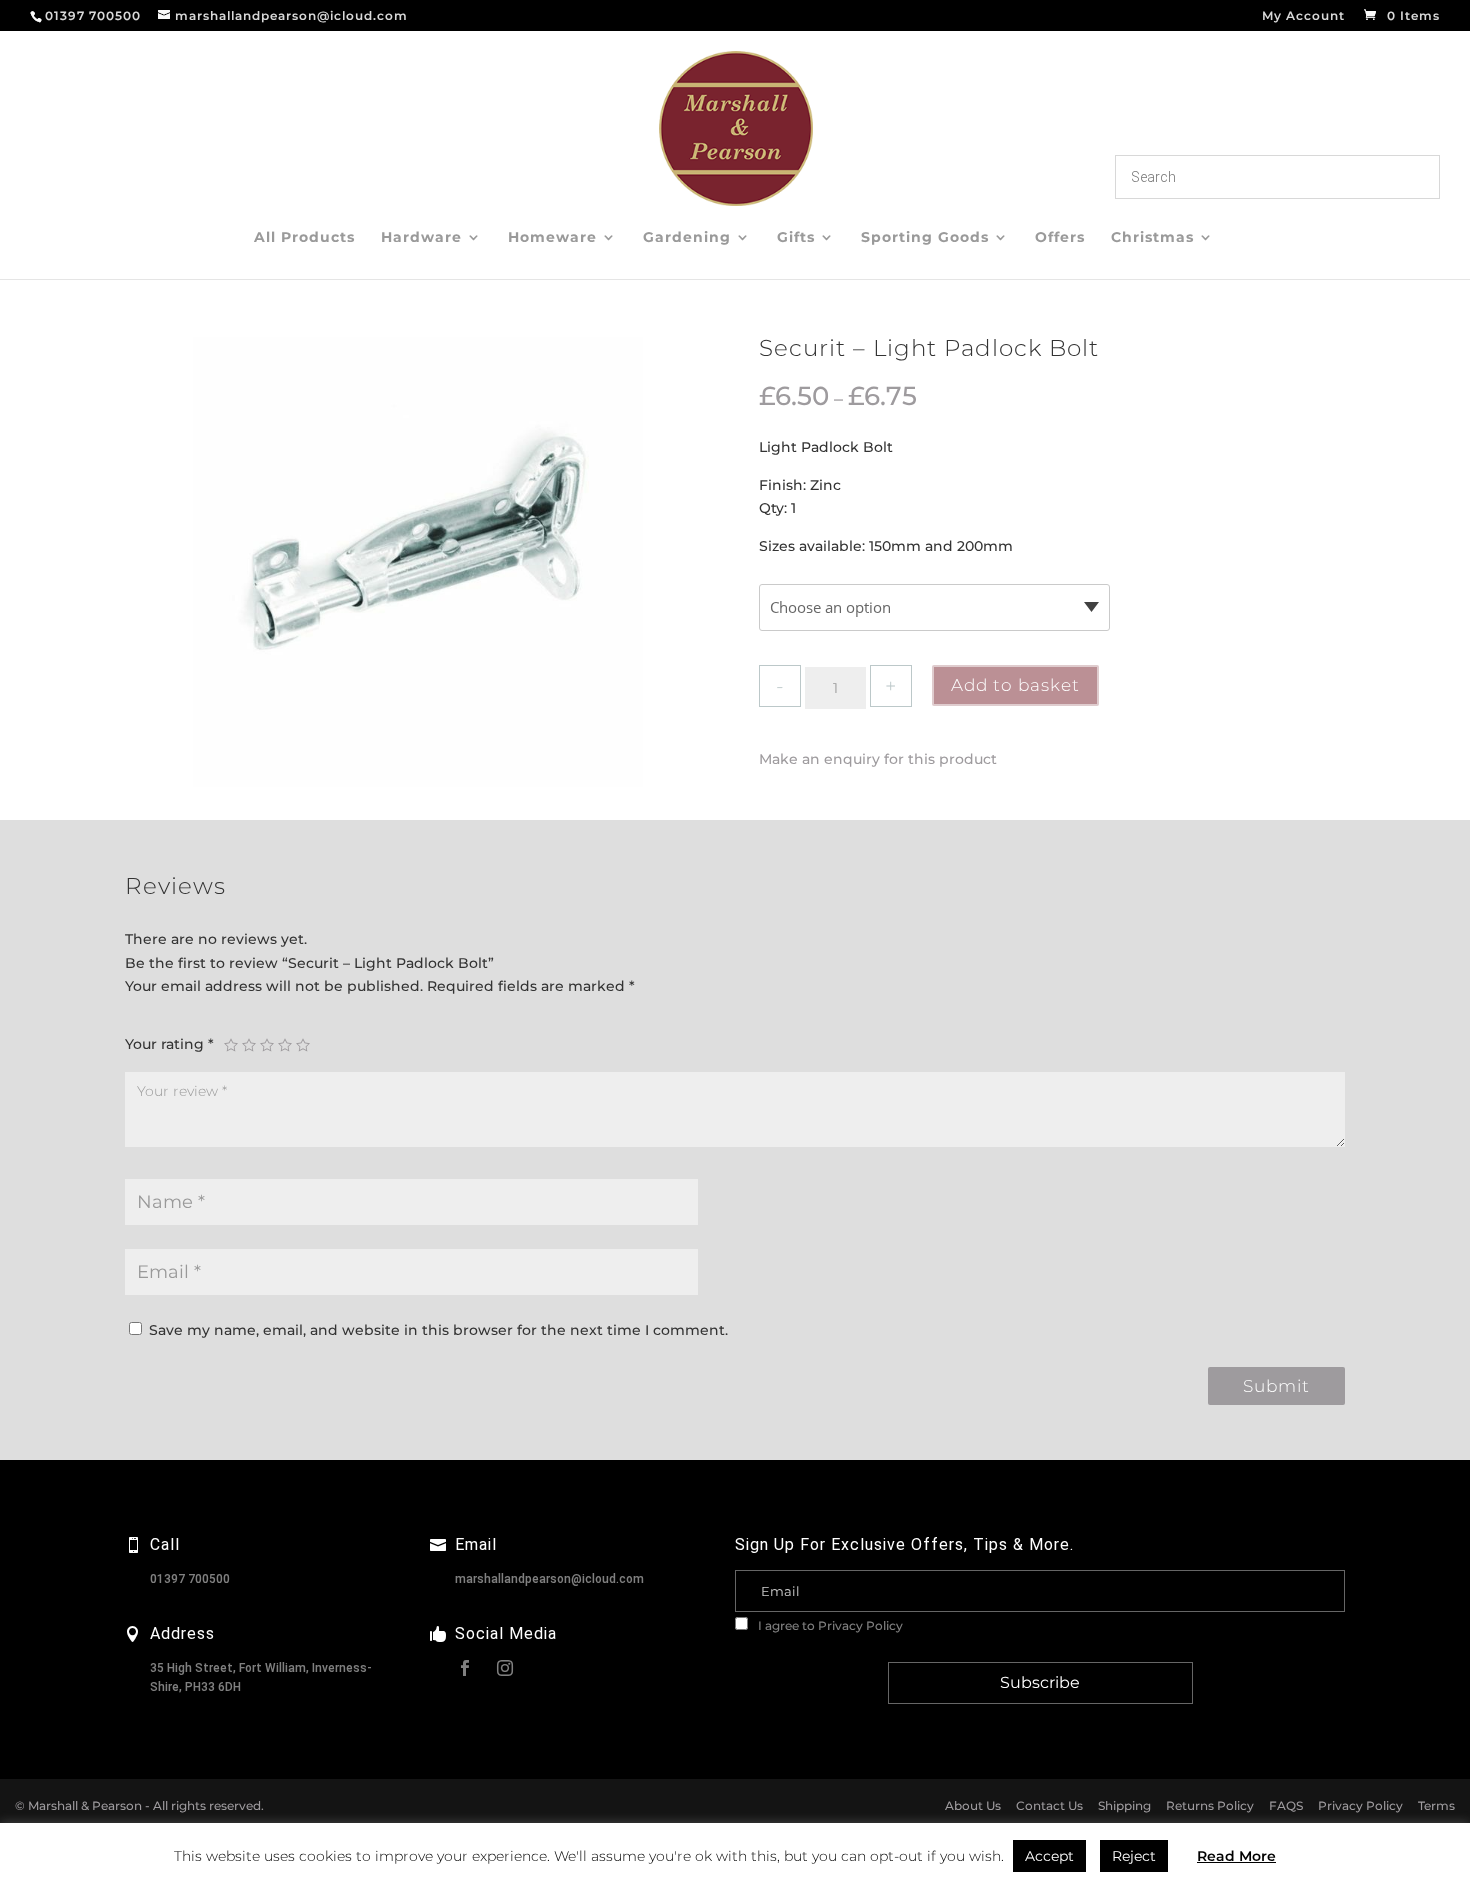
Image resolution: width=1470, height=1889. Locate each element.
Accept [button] (1049, 1856)
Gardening (687, 238)
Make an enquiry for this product (878, 759)
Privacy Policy (860, 1625)
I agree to (829, 1625)
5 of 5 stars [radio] (303, 1045)
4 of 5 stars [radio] (285, 1045)
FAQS (1286, 1805)
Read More (1236, 1856)
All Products (304, 238)
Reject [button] (1134, 1856)
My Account (1303, 16)
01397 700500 (190, 1579)
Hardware (421, 238)
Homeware (552, 238)
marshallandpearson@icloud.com (549, 1579)
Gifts (796, 238)
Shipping (1124, 1805)
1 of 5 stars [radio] (231, 1045)
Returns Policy (1210, 1805)
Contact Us (1049, 1805)
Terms (1436, 1805)
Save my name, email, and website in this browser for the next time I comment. (438, 1330)
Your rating (169, 1044)
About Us (973, 1805)
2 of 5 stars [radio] (249, 1045)
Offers (1060, 238)
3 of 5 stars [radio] (267, 1045)
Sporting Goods (925, 238)
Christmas (1152, 238)
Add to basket (1015, 685)
